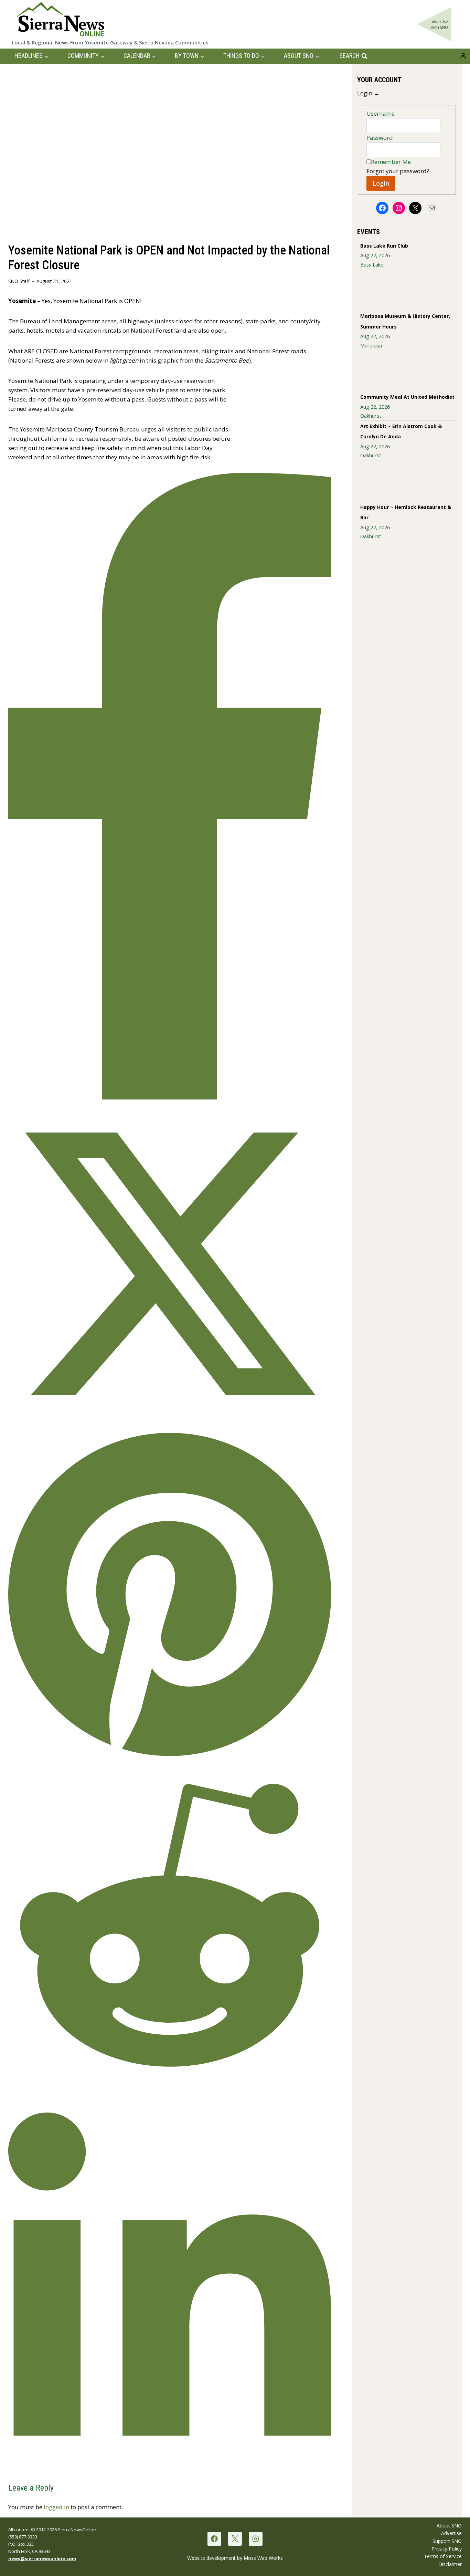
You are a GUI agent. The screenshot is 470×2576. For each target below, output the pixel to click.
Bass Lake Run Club (384, 246)
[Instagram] (255, 2539)
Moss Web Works (263, 2558)
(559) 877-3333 (23, 2537)
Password (380, 138)
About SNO (449, 2526)
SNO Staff (19, 281)
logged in (56, 2507)
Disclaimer (450, 2564)
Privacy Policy (447, 2549)
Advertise (451, 2533)
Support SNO (447, 2541)
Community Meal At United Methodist (407, 397)
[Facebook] (214, 2539)
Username (381, 113)
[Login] (463, 56)
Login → (368, 93)
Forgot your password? (398, 171)
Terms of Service (443, 2556)
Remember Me (391, 162)
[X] (235, 2539)
